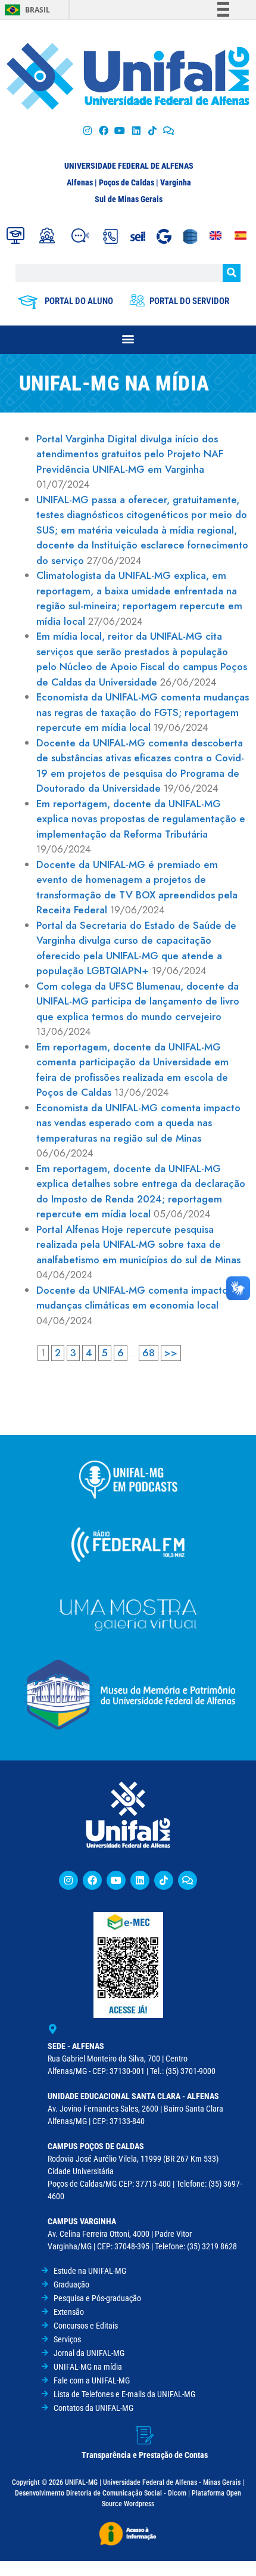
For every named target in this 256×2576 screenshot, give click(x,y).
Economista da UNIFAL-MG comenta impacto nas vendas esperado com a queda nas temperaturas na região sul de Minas (138, 1123)
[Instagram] (87, 130)
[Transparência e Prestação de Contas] (145, 2435)
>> (171, 1353)
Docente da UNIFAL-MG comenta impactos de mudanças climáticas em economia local (142, 1298)
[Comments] (168, 130)
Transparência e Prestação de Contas (145, 2455)
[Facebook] (104, 130)
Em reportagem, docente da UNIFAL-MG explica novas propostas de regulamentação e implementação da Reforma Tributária (141, 819)
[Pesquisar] (232, 273)
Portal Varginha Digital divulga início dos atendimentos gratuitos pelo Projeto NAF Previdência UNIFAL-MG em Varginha (130, 454)
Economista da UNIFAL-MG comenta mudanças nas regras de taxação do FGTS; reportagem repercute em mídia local (143, 712)
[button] (128, 338)
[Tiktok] (152, 130)
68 (149, 1353)
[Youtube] (120, 130)
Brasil (38, 10)
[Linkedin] (140, 1880)
